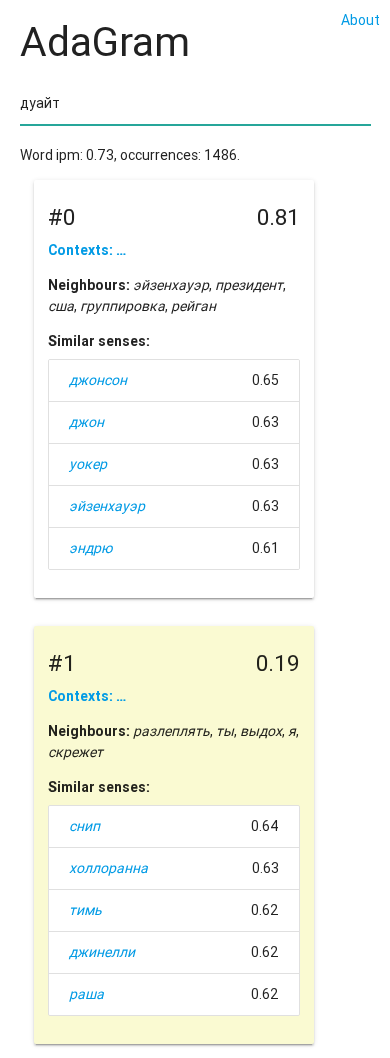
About (360, 20)
